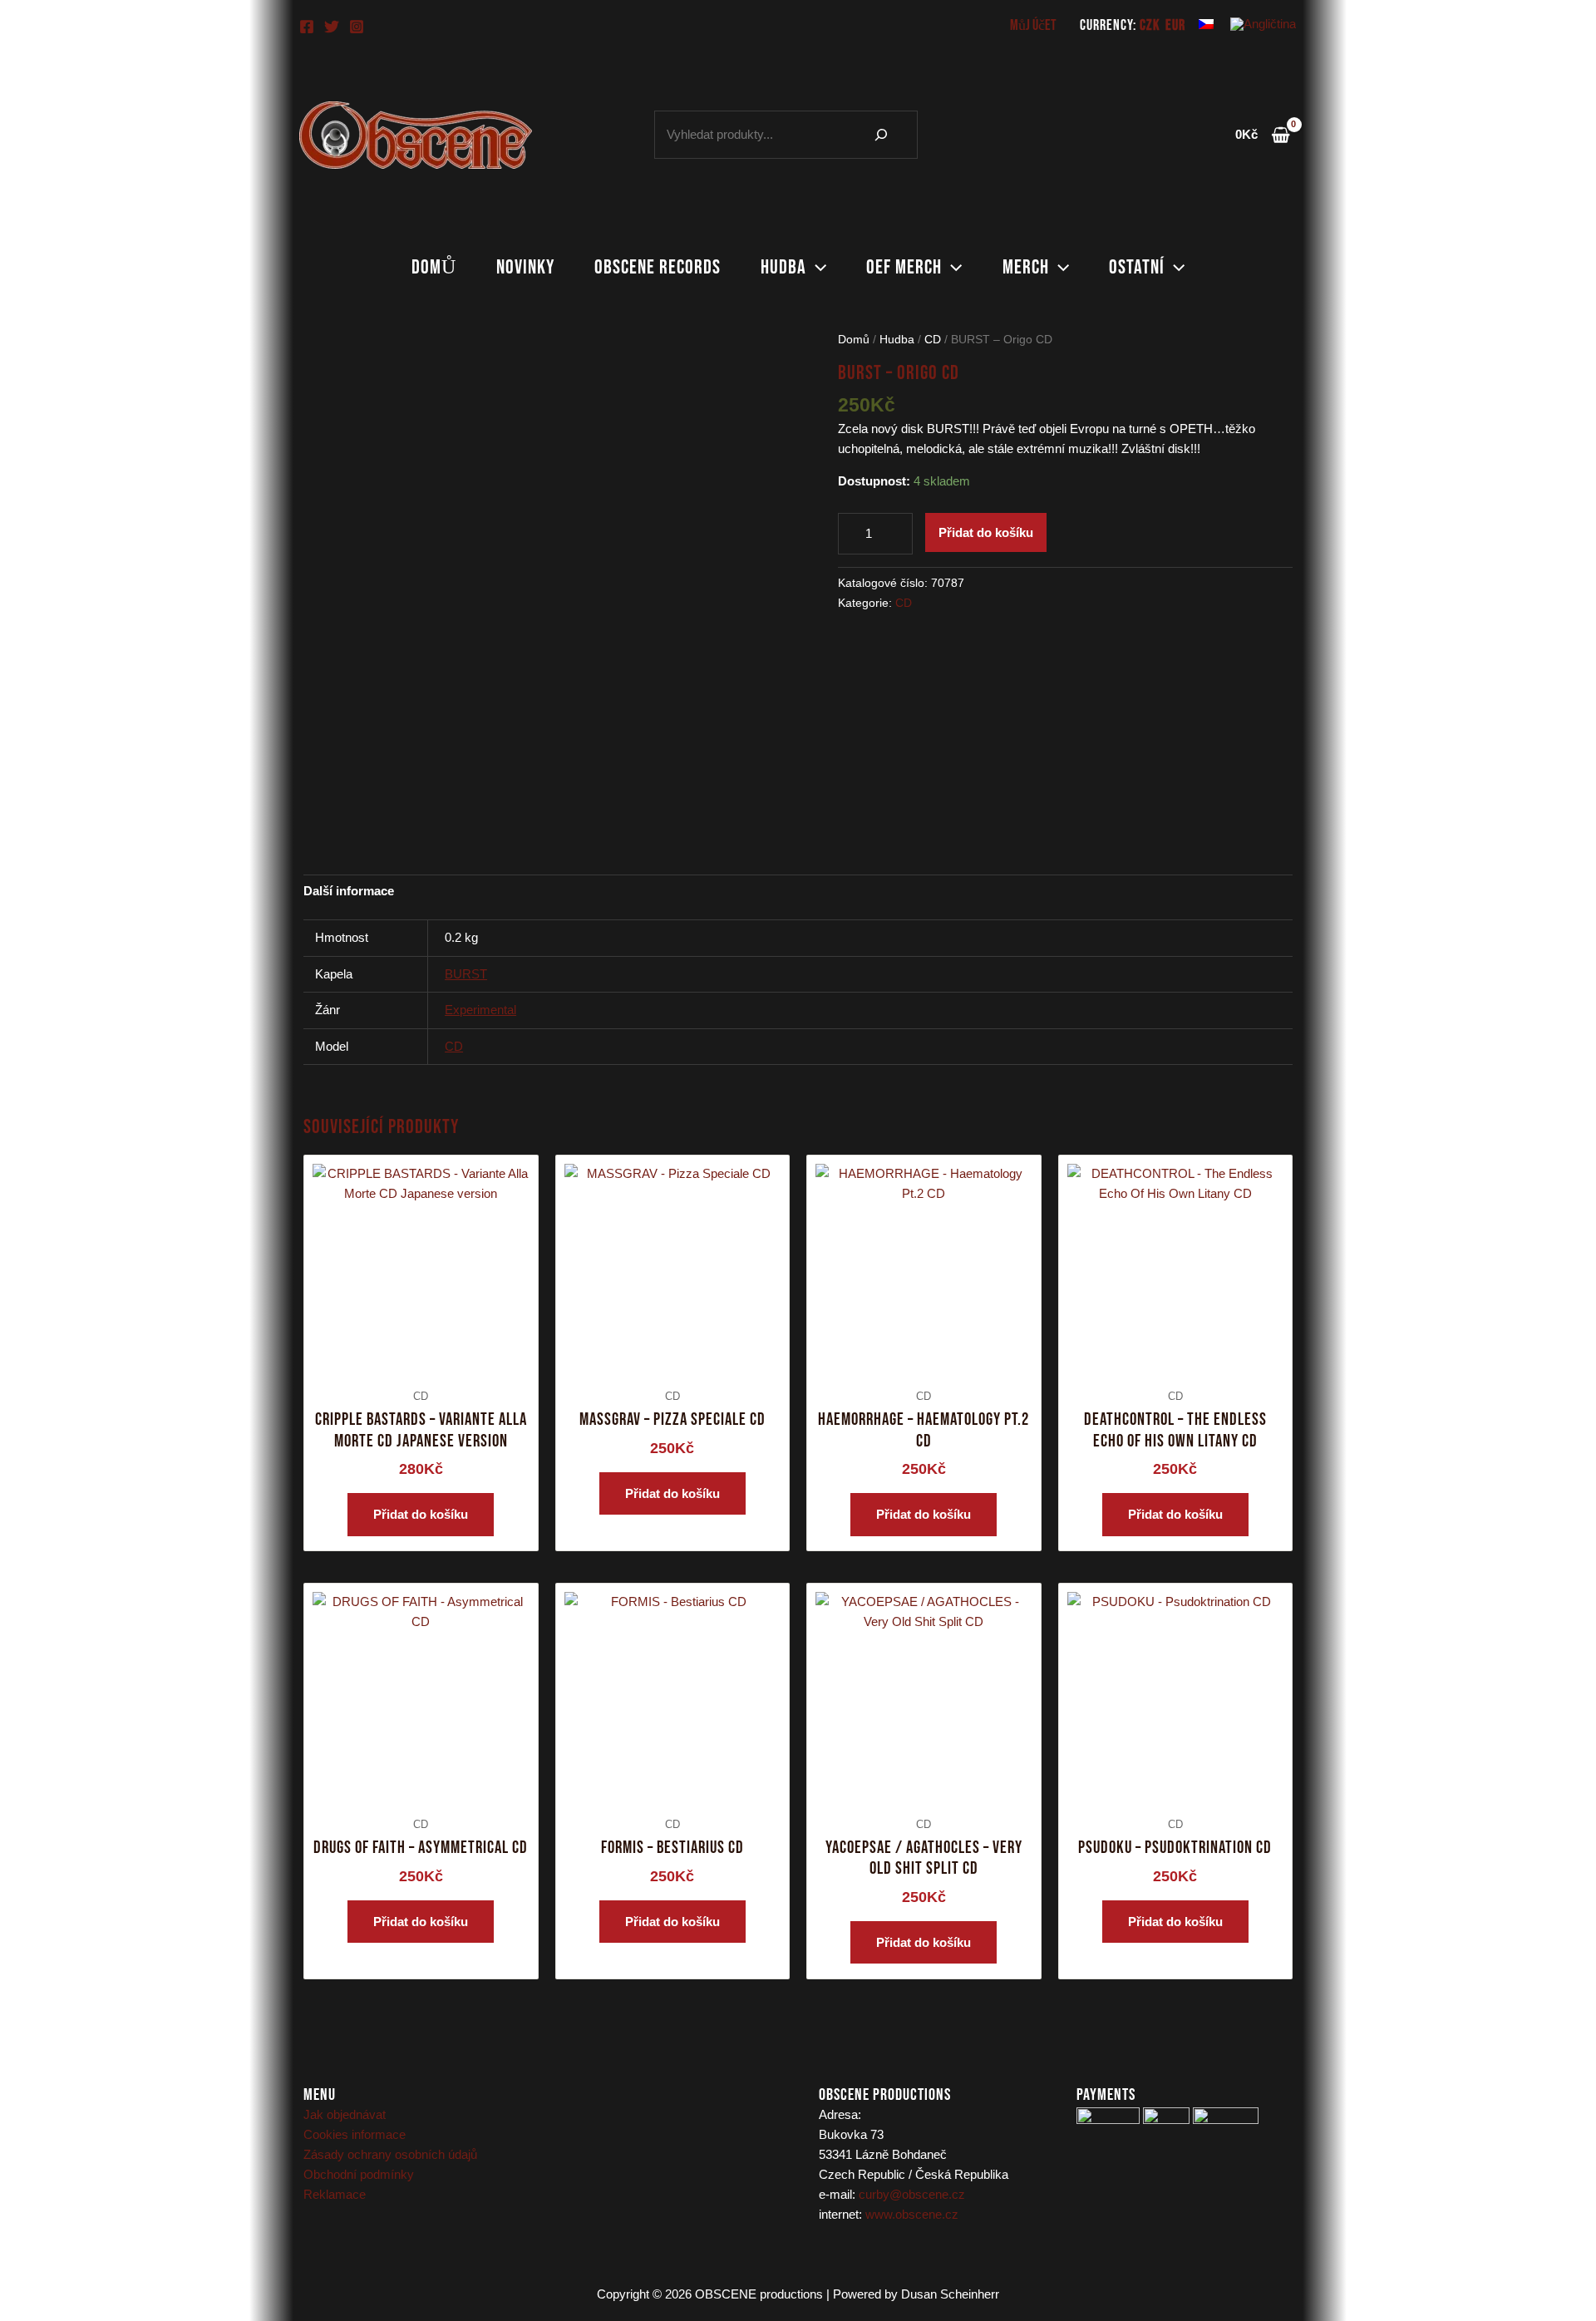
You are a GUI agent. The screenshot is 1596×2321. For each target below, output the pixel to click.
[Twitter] (332, 27)
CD (933, 340)
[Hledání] (881, 135)
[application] (816, 268)
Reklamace (335, 2194)
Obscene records (658, 267)
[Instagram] (357, 27)
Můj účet (1033, 25)
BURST (466, 974)
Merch (1026, 267)
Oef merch (904, 267)
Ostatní (1137, 267)
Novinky (525, 267)
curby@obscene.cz (912, 2194)
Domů (434, 267)
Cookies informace (355, 2134)
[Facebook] (307, 27)
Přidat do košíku (986, 532)
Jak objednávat (345, 2114)
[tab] (349, 891)
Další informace (349, 891)
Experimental (480, 1010)
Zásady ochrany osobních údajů (390, 2154)
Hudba (783, 267)
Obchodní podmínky (359, 2174)
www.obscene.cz (912, 2214)
